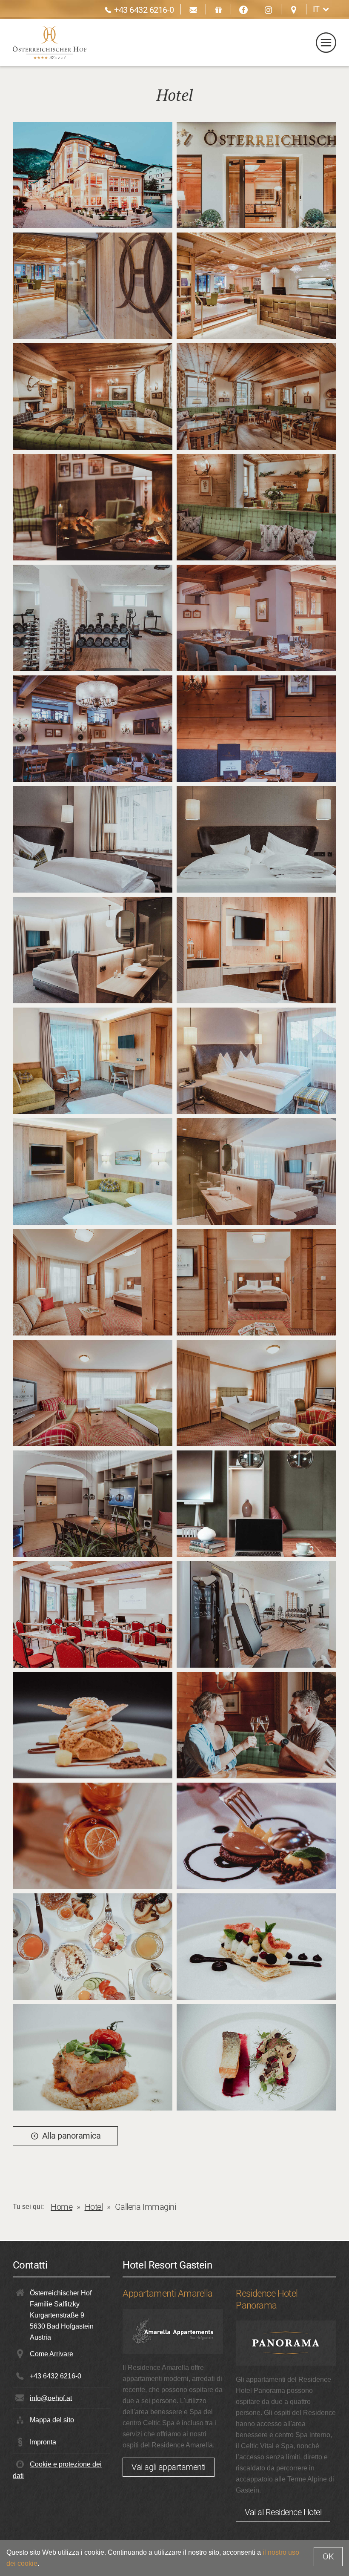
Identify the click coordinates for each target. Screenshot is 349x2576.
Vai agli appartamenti (169, 2467)
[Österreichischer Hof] (50, 43)
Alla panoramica (72, 2136)
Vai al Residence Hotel (283, 2512)
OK (328, 2556)
